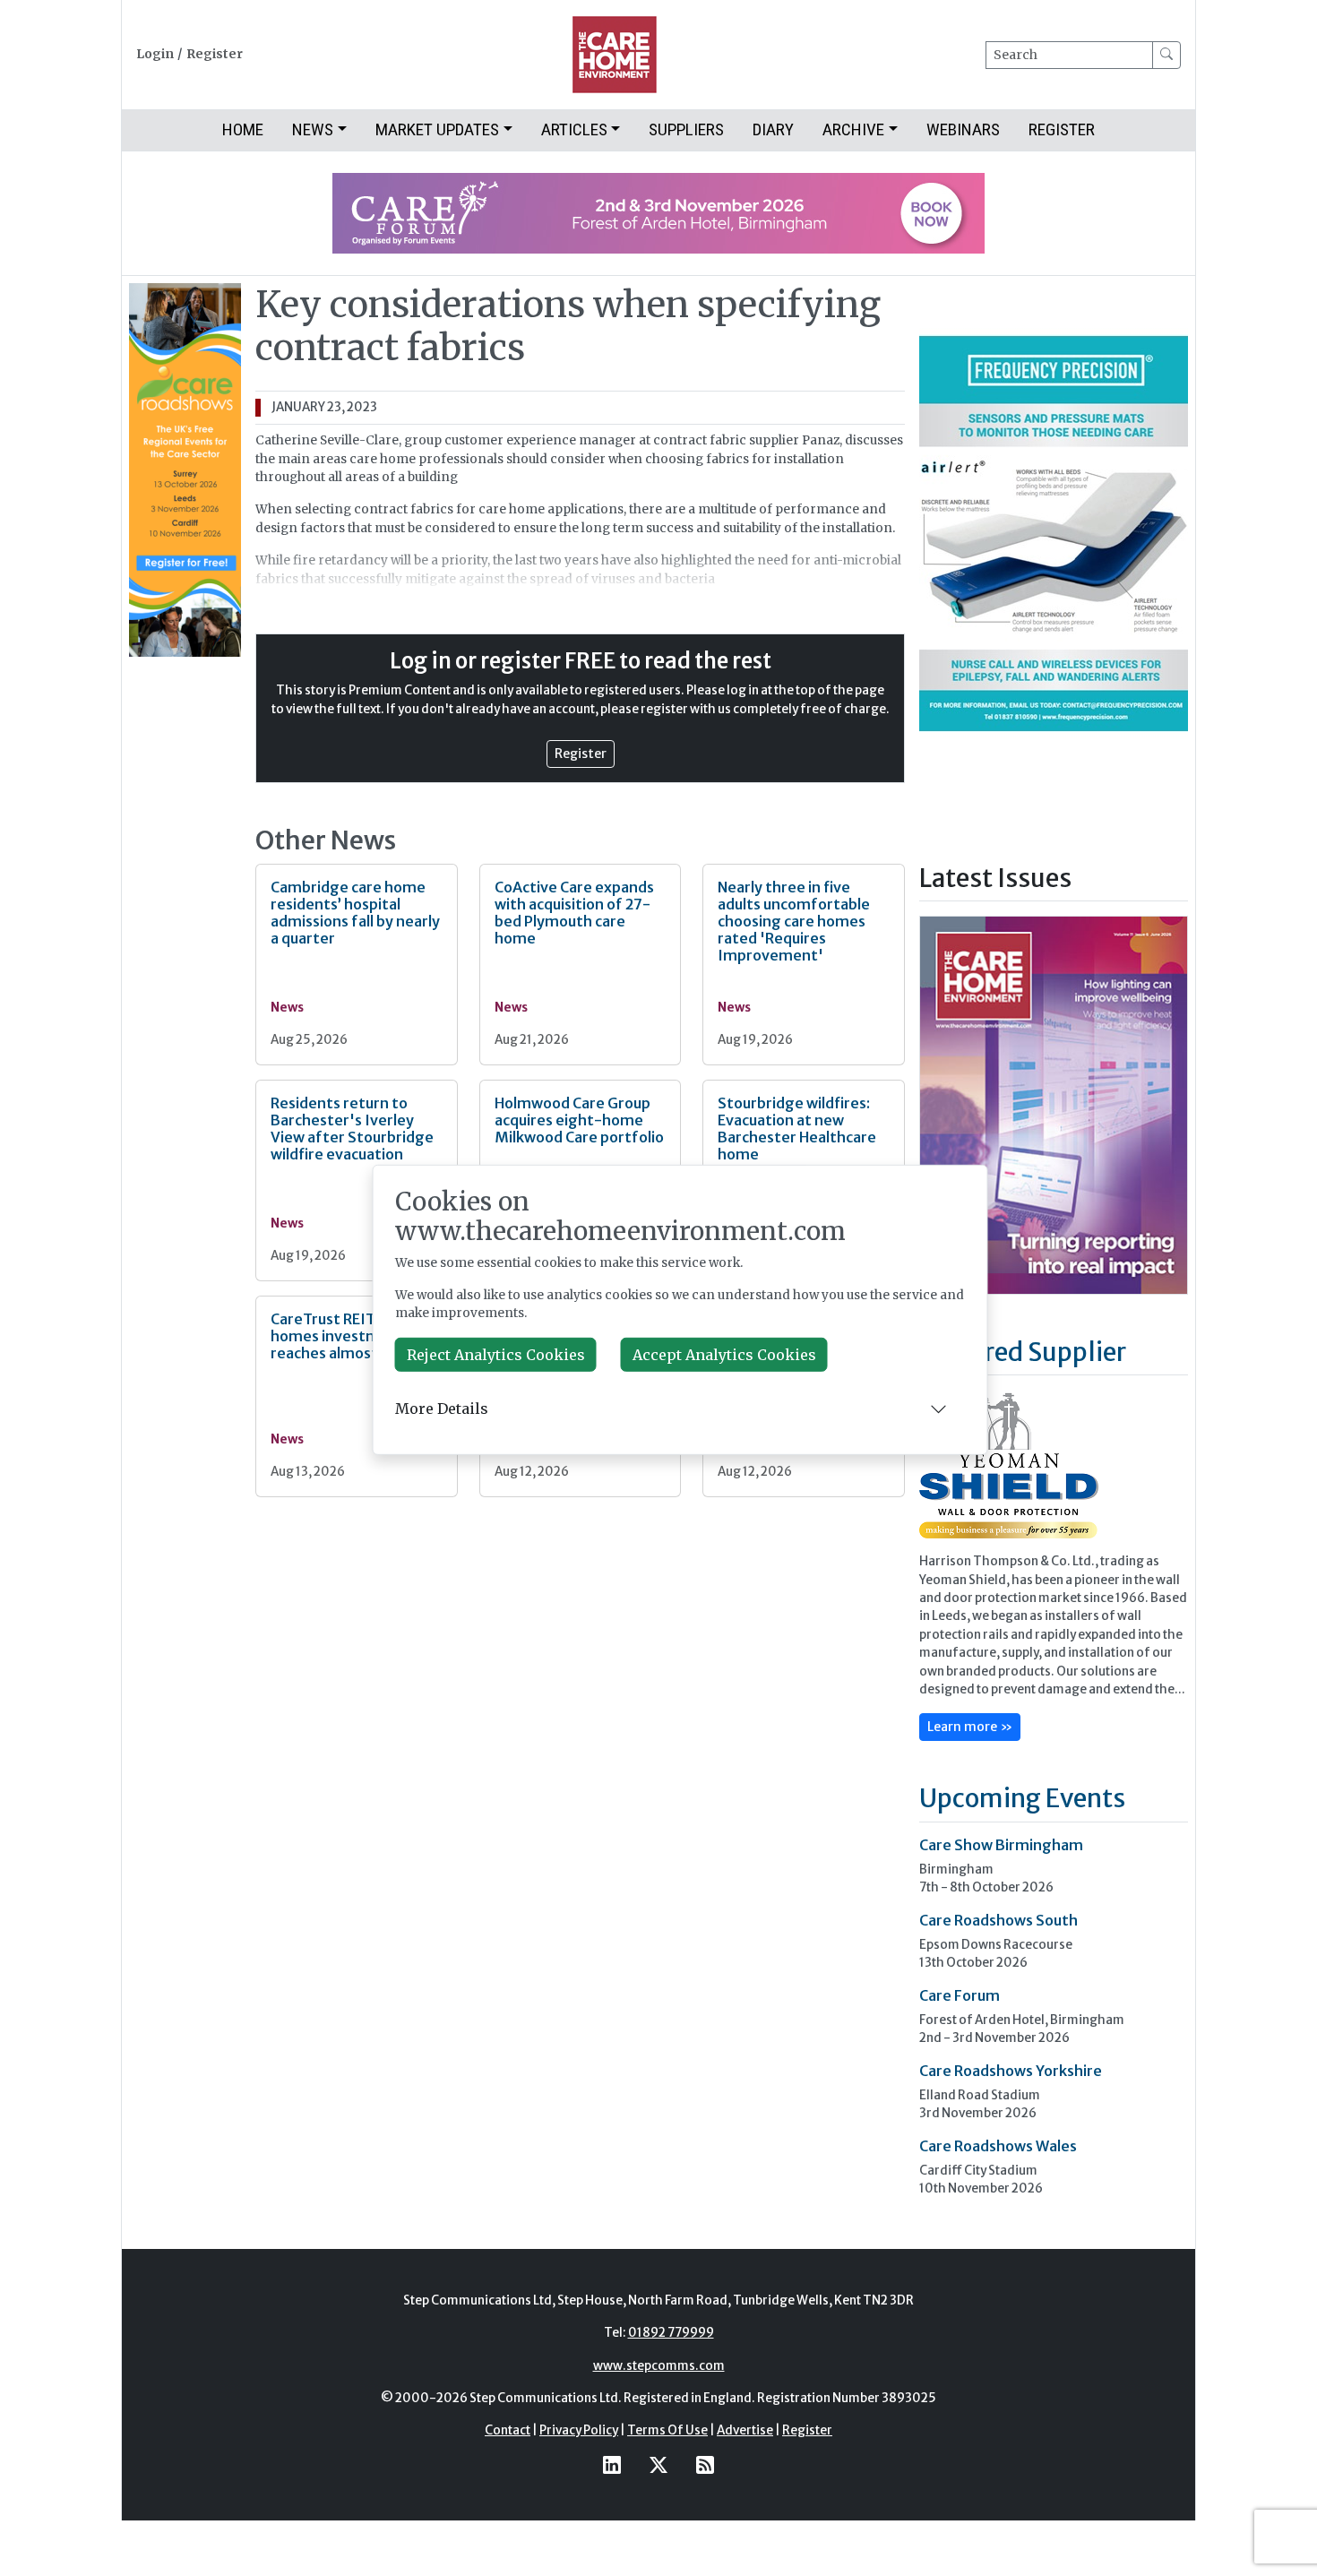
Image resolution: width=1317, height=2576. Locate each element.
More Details (442, 1409)
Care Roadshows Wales (998, 2146)
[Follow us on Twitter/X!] (658, 2465)
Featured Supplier (1023, 1352)
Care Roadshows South (999, 1920)
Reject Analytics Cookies (496, 1355)
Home (243, 129)
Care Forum (960, 1995)
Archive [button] (853, 129)
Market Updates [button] (437, 129)
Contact (508, 2430)
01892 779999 (671, 2333)
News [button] (313, 129)
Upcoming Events (1022, 1798)
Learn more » (970, 1727)
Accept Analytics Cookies (724, 1355)
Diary (773, 129)
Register (215, 54)
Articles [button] (574, 129)
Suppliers (686, 129)
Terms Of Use (667, 2430)
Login (155, 54)
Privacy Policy (579, 2430)
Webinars (963, 129)
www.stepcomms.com (659, 2366)
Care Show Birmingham (1001, 1845)
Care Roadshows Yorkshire (1011, 2071)
